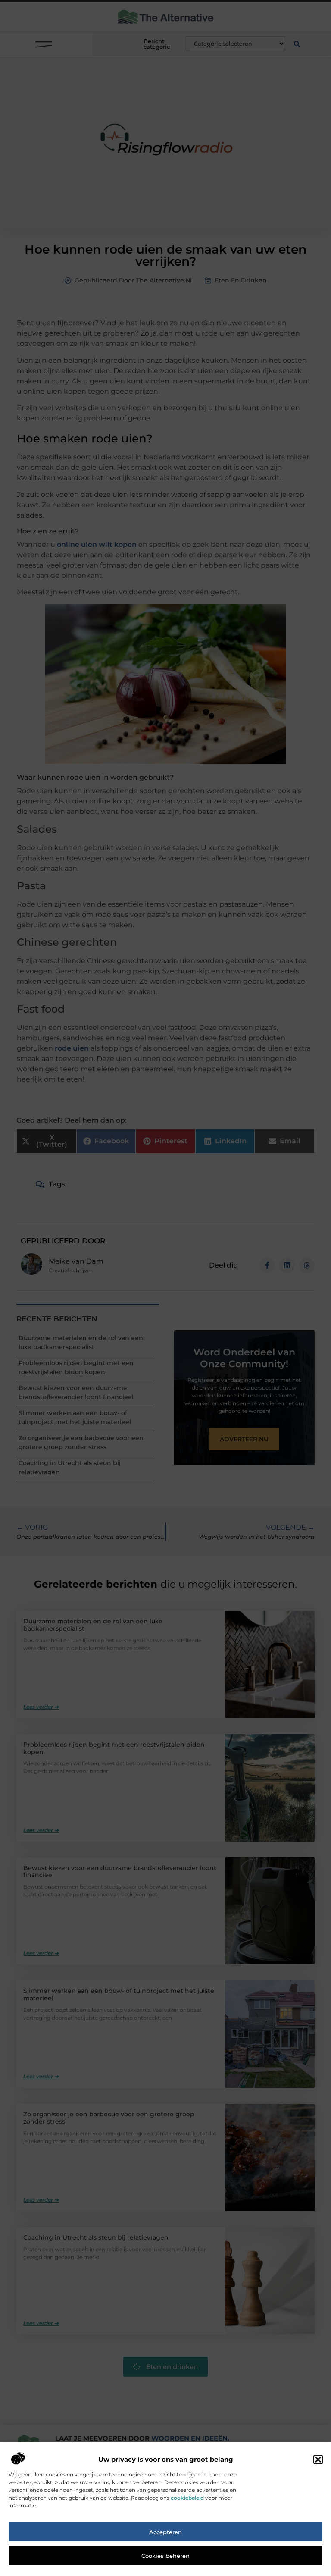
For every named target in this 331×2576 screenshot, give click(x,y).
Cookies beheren (165, 2556)
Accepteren (165, 2532)
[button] (318, 2460)
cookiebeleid (187, 2498)
